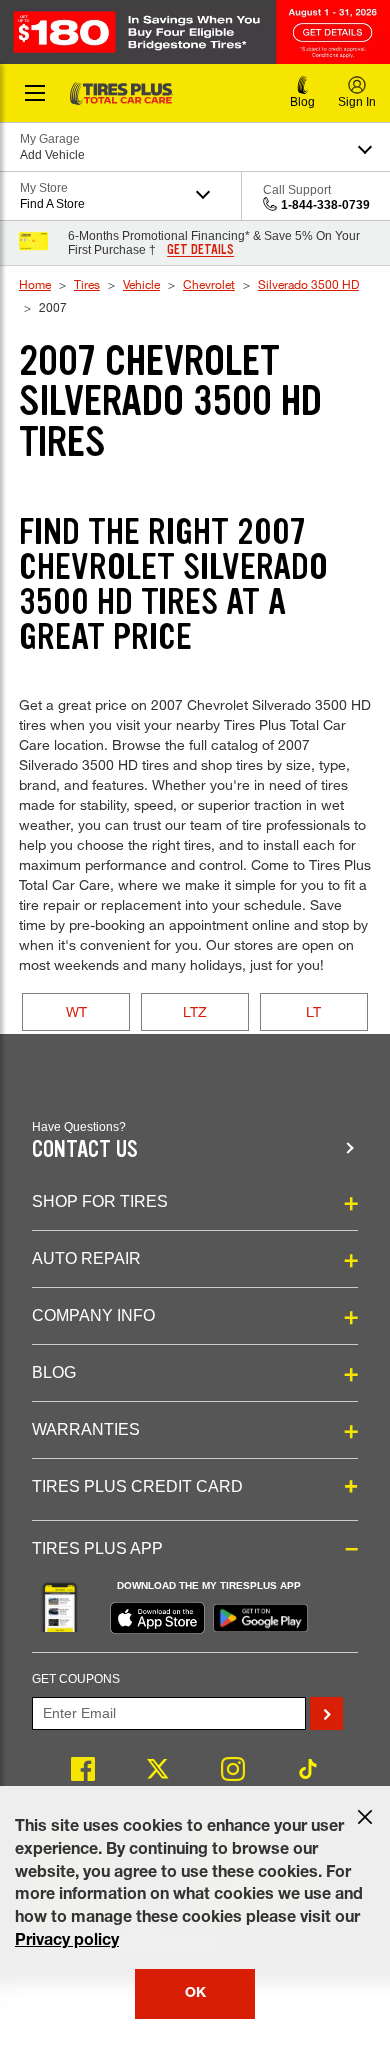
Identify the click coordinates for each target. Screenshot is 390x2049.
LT (313, 1011)
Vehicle (141, 284)
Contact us (85, 1149)
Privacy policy (67, 1942)
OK (195, 1994)
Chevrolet (209, 284)
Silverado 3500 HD (308, 284)
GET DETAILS (200, 250)
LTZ (195, 1011)
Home (35, 284)
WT (76, 1011)
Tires (87, 284)
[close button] (365, 1817)
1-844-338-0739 (325, 205)
